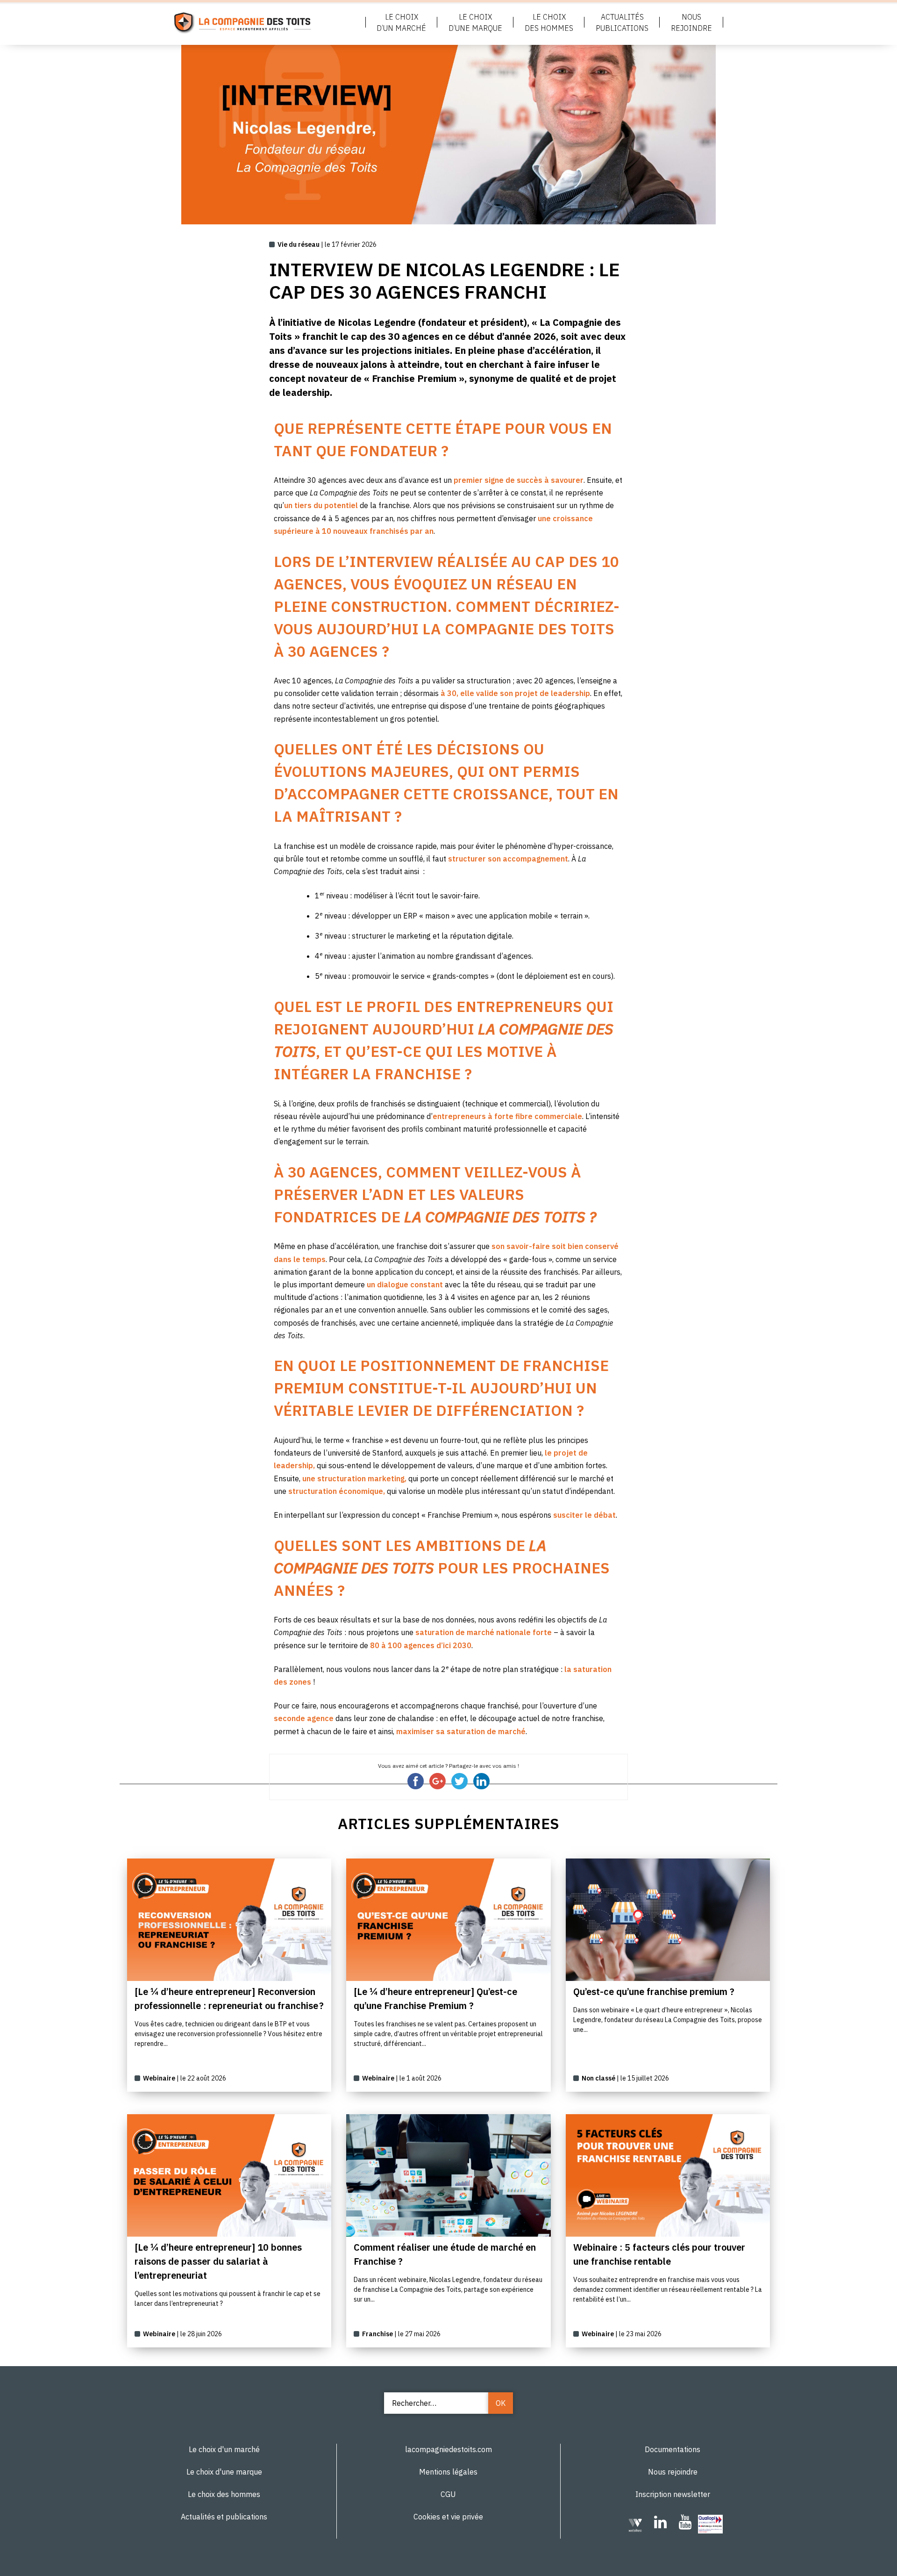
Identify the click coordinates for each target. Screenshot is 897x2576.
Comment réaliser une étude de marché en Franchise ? (445, 2254)
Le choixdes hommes (549, 22)
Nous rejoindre (673, 2472)
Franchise (377, 2334)
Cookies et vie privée (448, 2517)
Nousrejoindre (691, 22)
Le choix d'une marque (224, 2472)
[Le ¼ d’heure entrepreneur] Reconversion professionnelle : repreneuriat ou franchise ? (229, 1998)
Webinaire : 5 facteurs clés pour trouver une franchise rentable (659, 2254)
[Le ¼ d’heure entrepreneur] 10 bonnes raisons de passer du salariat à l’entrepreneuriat (218, 2261)
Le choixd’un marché (401, 22)
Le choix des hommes (224, 2494)
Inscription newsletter (673, 2494)
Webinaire (159, 2078)
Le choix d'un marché (224, 2449)
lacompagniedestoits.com (448, 2449)
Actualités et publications (224, 2517)
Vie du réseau (299, 244)
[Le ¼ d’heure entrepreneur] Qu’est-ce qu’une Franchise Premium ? (435, 1998)
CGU (448, 2494)
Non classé (598, 2078)
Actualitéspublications (622, 22)
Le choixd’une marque (475, 22)
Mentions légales (448, 2472)
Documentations (673, 2449)
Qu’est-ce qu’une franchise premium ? (654, 1991)
